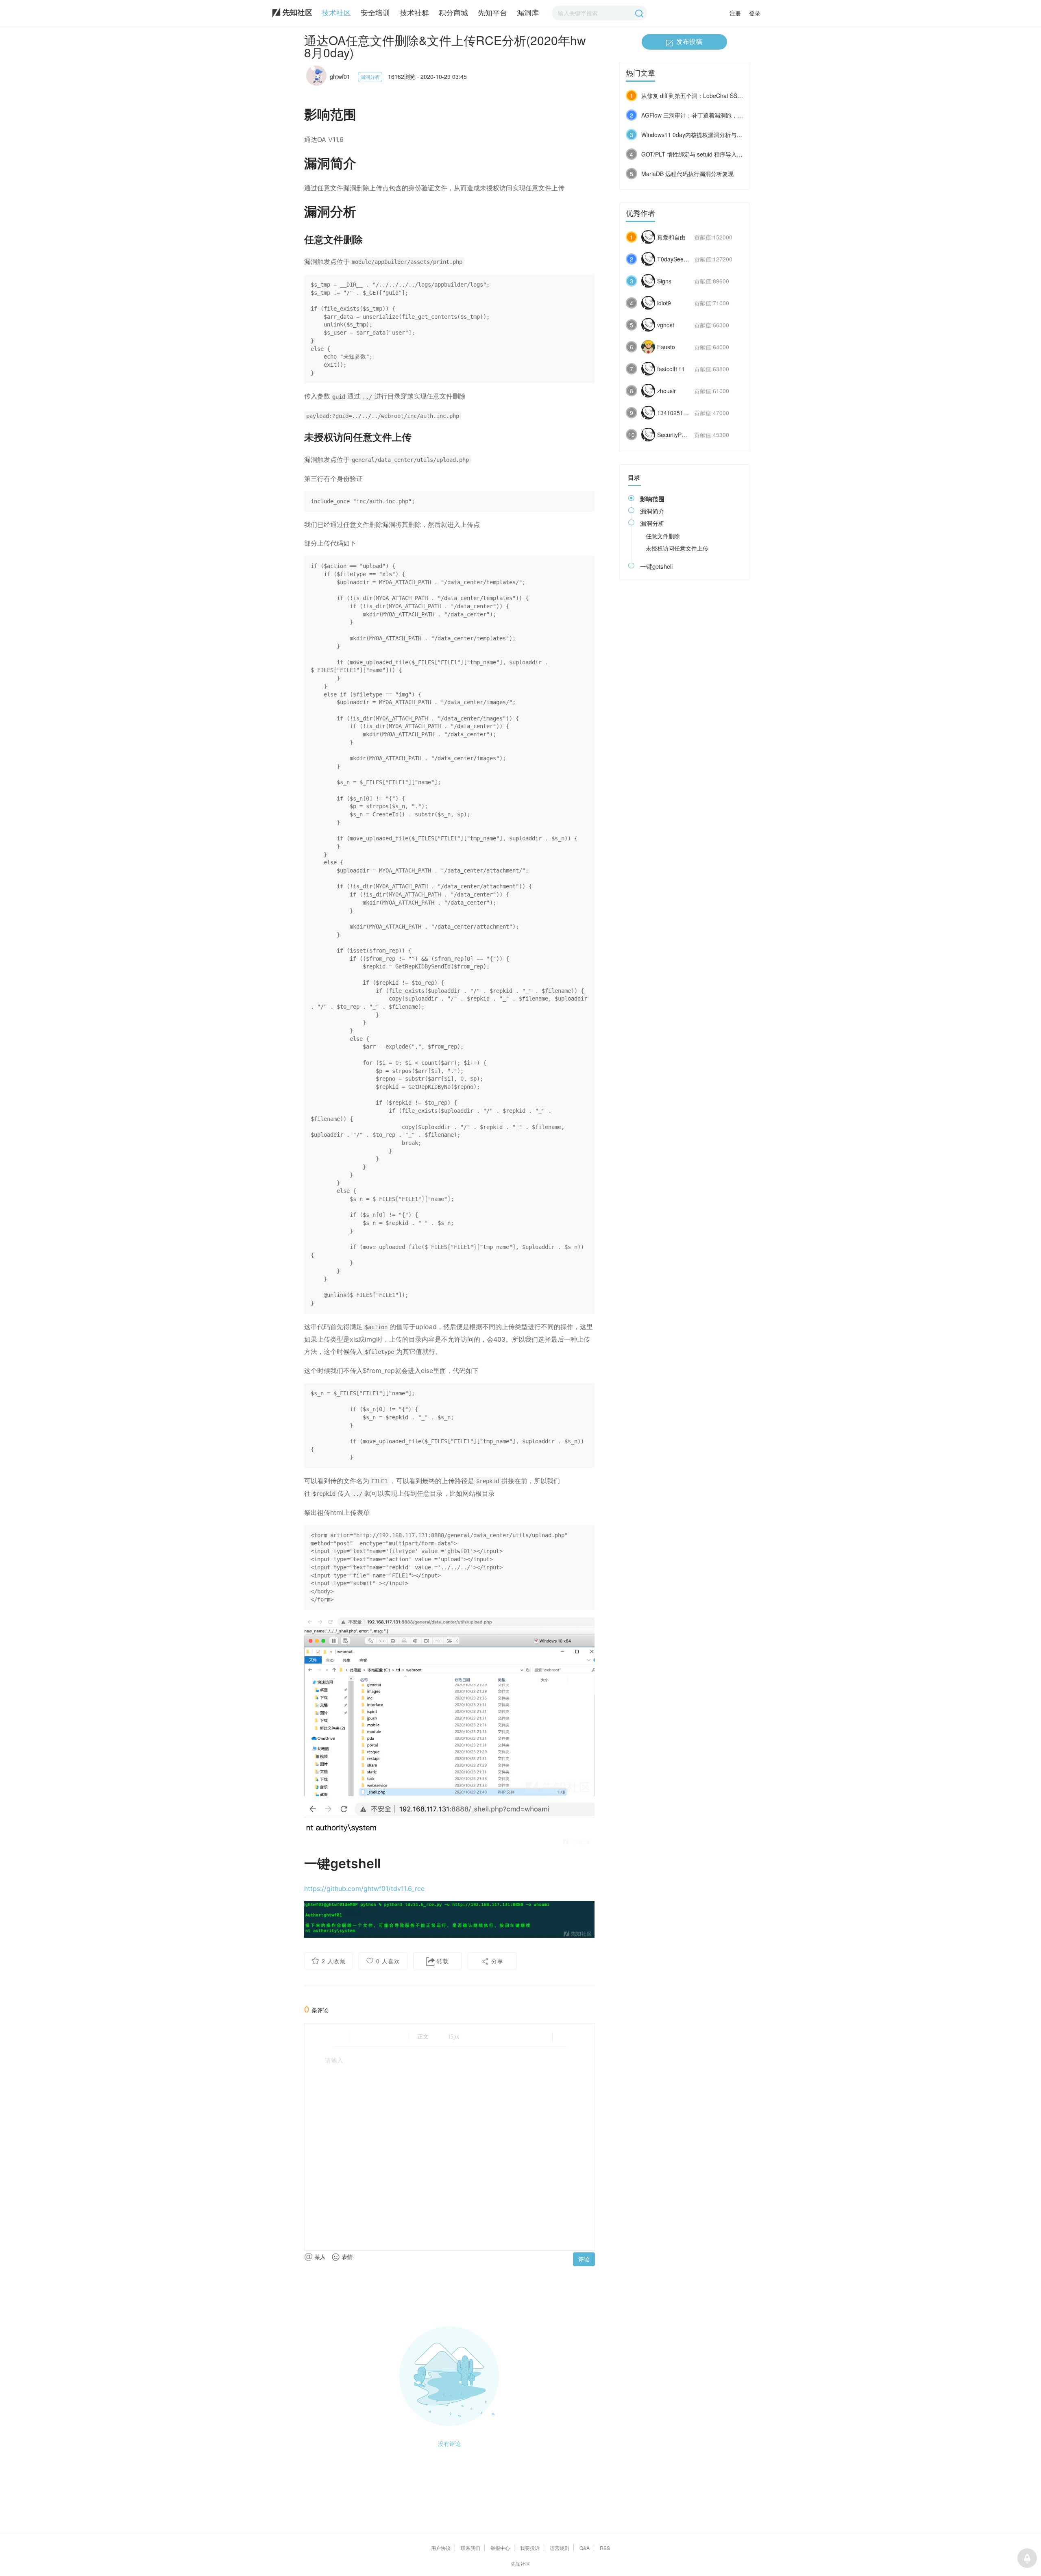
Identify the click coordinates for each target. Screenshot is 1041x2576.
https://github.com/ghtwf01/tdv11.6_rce (364, 1888)
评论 (584, 2259)
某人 (319, 2256)
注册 (735, 13)
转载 (442, 1961)
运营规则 (560, 2548)
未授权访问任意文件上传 (677, 548)
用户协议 (441, 2548)
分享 (496, 1961)
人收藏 (334, 1961)
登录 (755, 13)
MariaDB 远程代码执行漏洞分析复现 (687, 174)
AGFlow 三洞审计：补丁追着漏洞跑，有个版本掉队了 (709, 115)
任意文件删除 (663, 536)
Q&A (585, 2548)
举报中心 (500, 2548)
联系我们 (470, 2548)
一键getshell (656, 566)
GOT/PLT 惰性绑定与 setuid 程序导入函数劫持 (700, 154)
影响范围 (652, 499)
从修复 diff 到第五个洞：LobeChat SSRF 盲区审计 (705, 96)
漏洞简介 (652, 511)
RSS (605, 2548)
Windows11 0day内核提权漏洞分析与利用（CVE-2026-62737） (723, 135)
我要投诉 (530, 2548)
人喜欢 (388, 1961)
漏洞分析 (370, 77)
